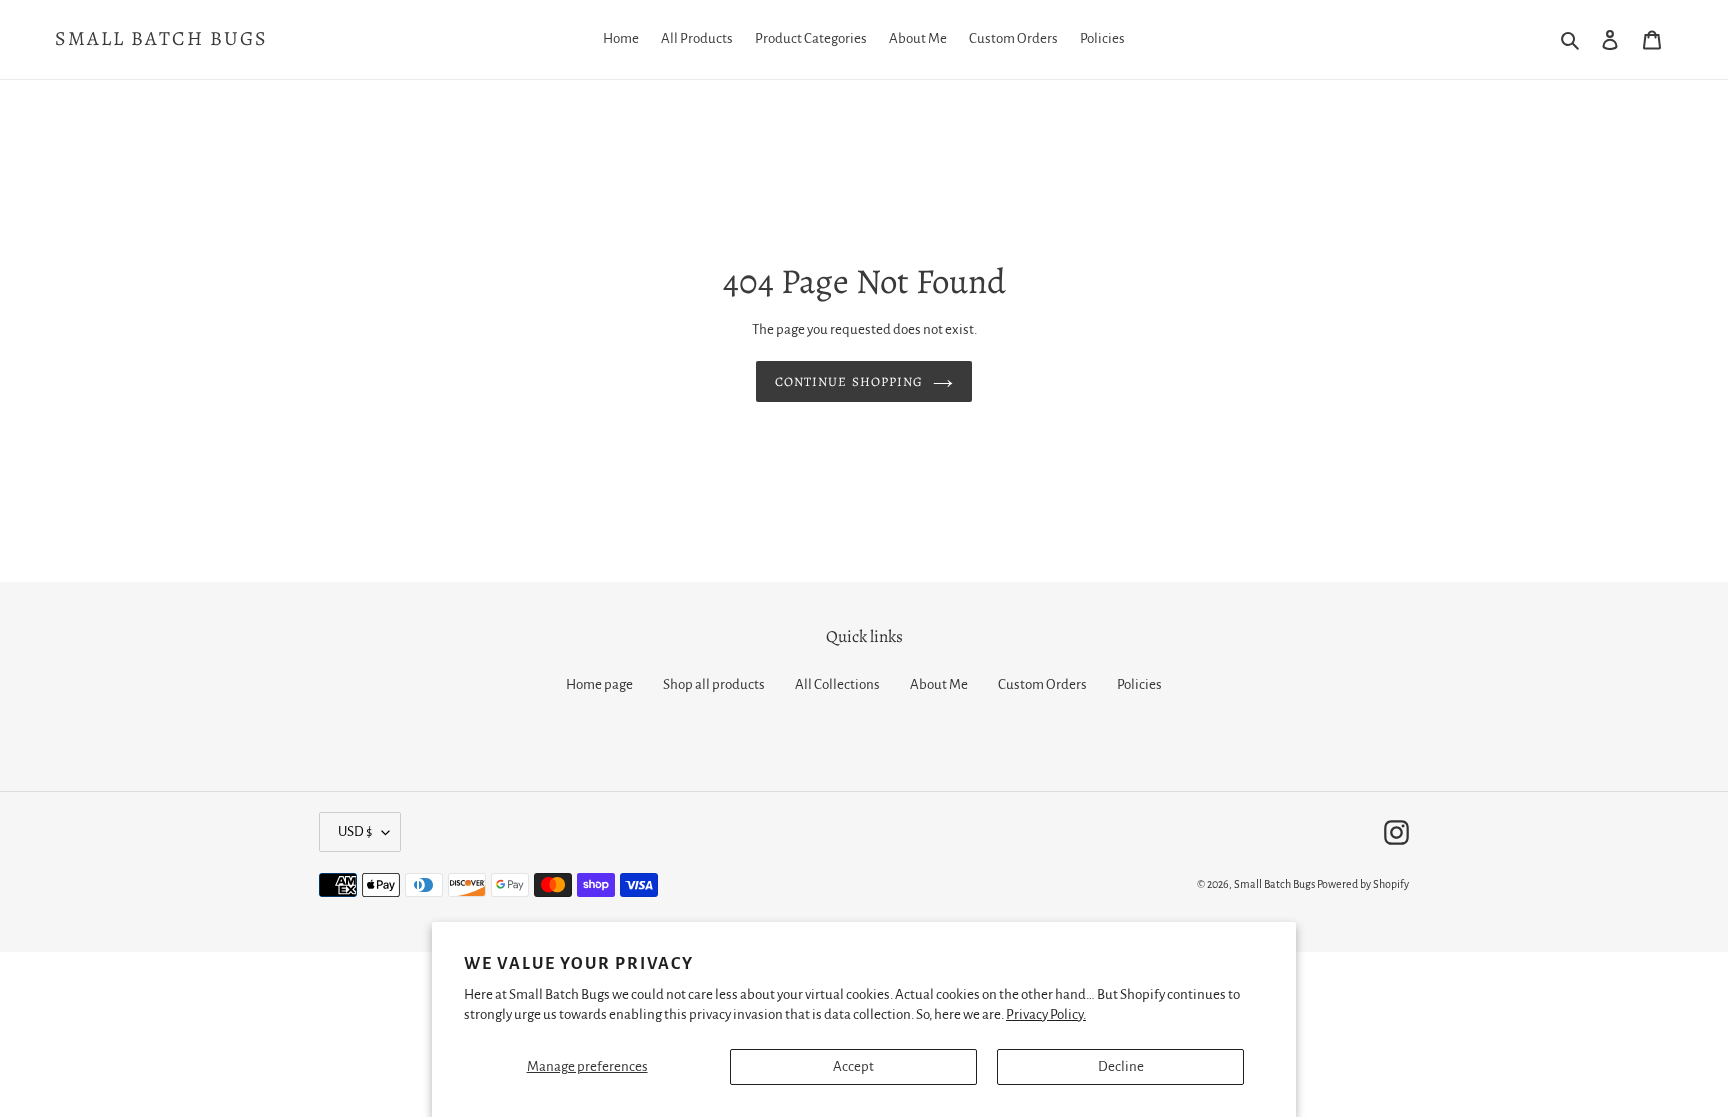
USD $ (355, 831)
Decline (1121, 1066)
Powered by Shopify (1363, 884)
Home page (599, 684)
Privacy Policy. (1046, 1014)
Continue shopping (849, 381)
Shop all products (714, 684)
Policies (1139, 684)
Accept (853, 1066)
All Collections (837, 684)
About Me (939, 684)
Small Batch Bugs (161, 39)
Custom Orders (1042, 684)
